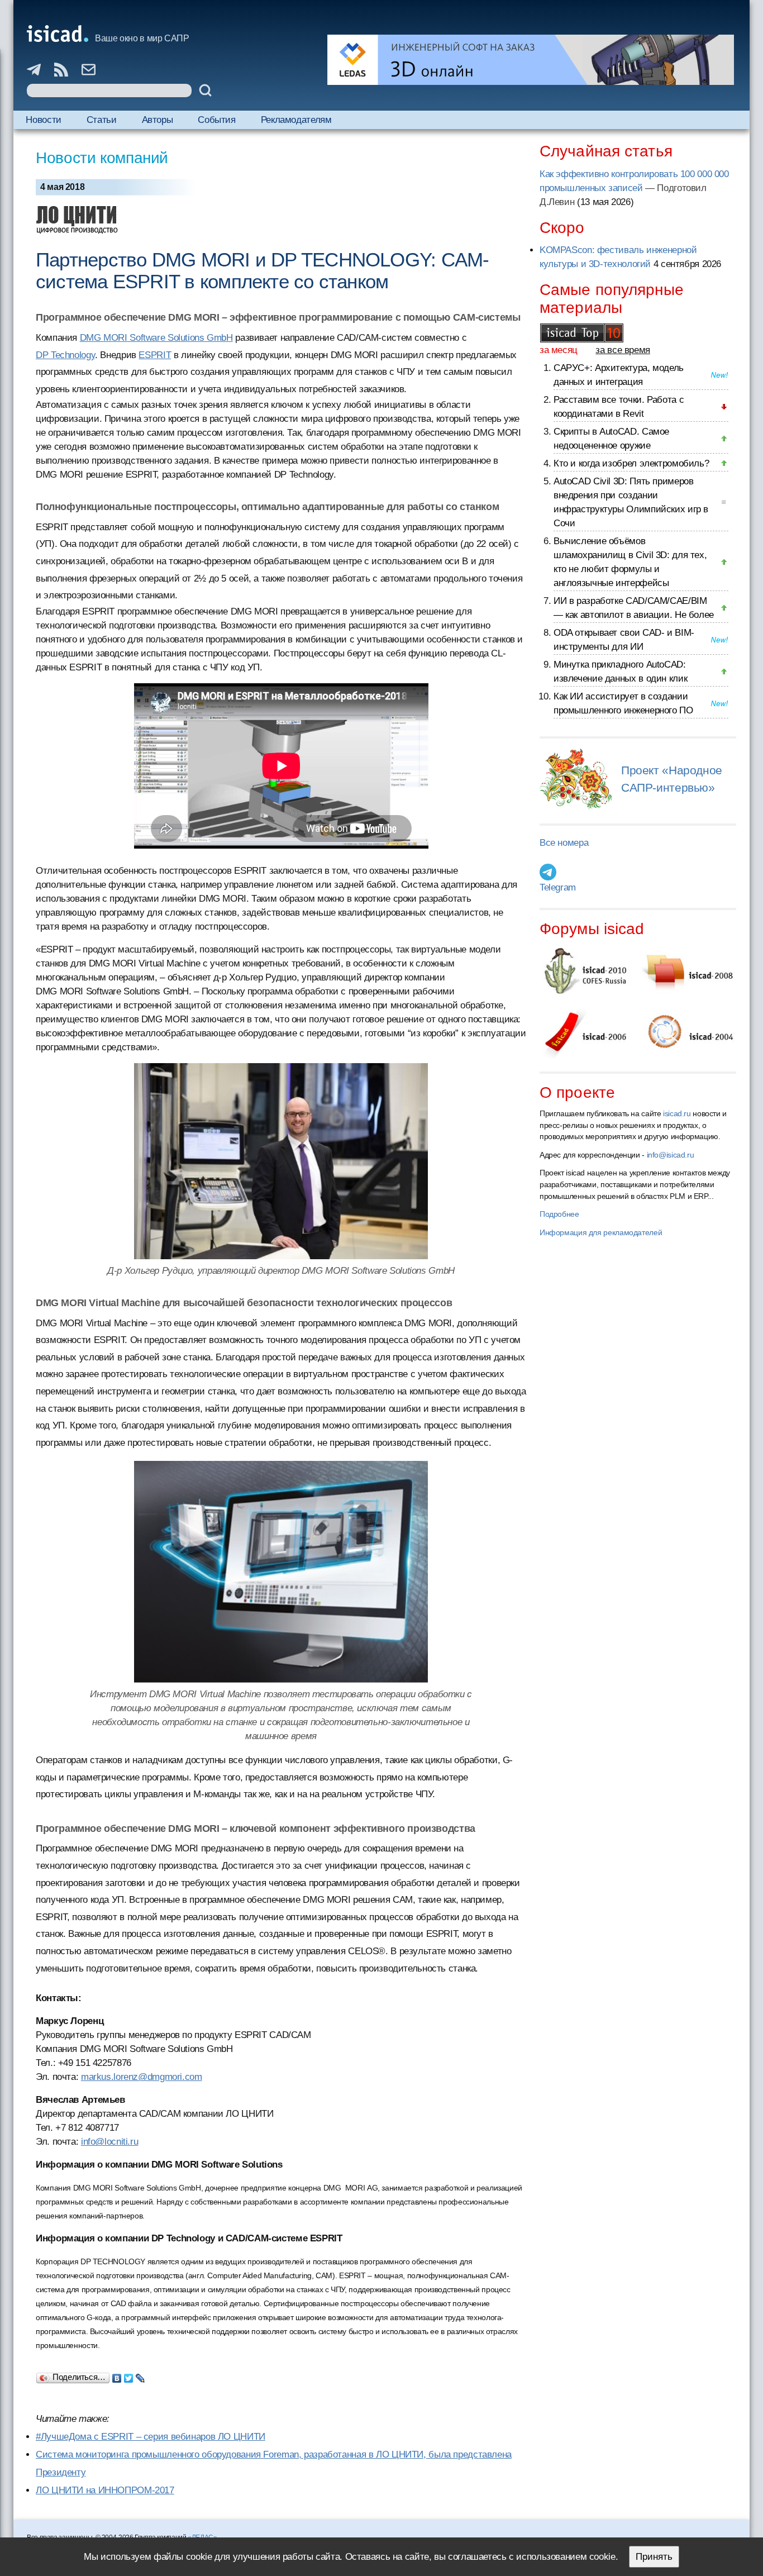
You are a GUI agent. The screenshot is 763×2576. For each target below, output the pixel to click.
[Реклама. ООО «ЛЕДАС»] (531, 60)
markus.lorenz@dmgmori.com (142, 2077)
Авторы (158, 120)
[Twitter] (129, 2375)
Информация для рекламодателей (601, 1232)
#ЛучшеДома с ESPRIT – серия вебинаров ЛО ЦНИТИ (151, 2437)
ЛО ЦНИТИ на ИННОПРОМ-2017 (105, 2490)
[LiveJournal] (140, 2375)
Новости (43, 120)
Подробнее (559, 1214)
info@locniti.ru (109, 2142)
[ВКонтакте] (117, 2375)
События (216, 120)
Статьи (102, 120)
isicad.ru (677, 1113)
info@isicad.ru (671, 1155)
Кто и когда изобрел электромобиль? (631, 463)
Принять (654, 2557)
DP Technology (65, 355)
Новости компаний (102, 158)
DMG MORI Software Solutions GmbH (156, 338)
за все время (623, 350)
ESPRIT (155, 355)
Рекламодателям (296, 120)
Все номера (564, 843)
